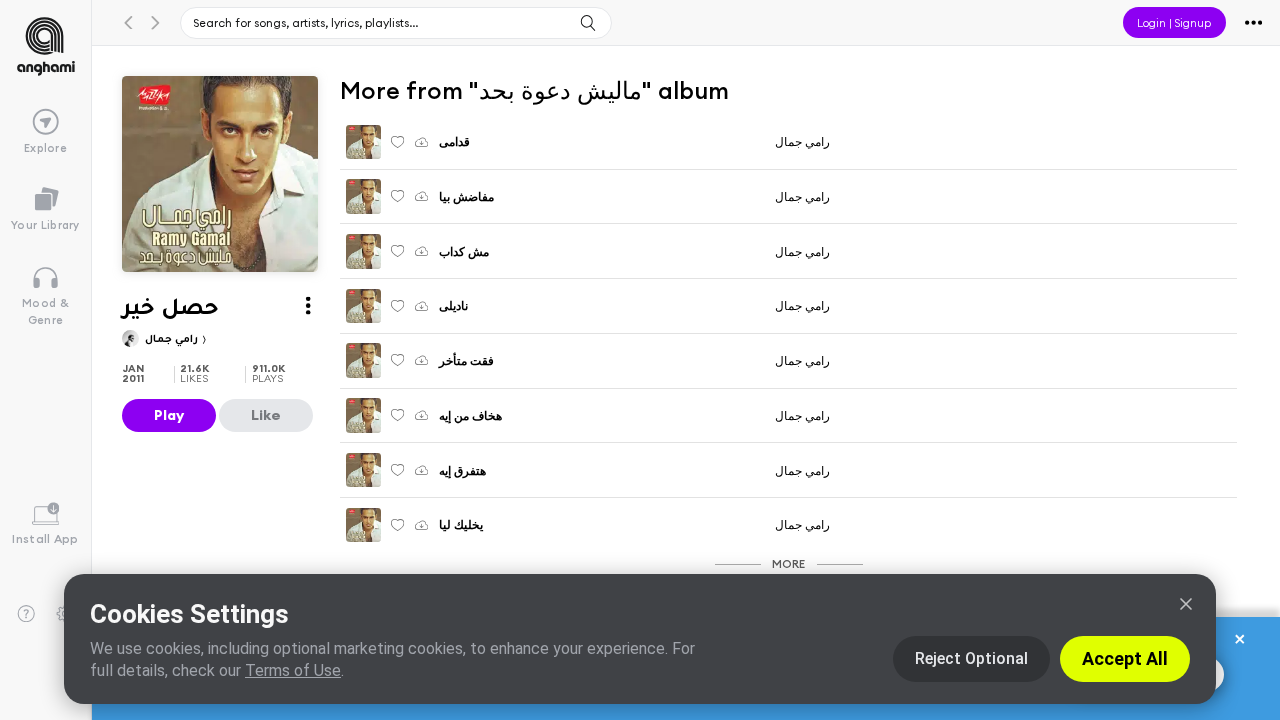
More (788, 563)
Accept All (1125, 658)
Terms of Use (293, 670)
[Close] (1186, 604)
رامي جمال (173, 340)
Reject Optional (971, 658)
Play (169, 415)
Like (266, 415)
